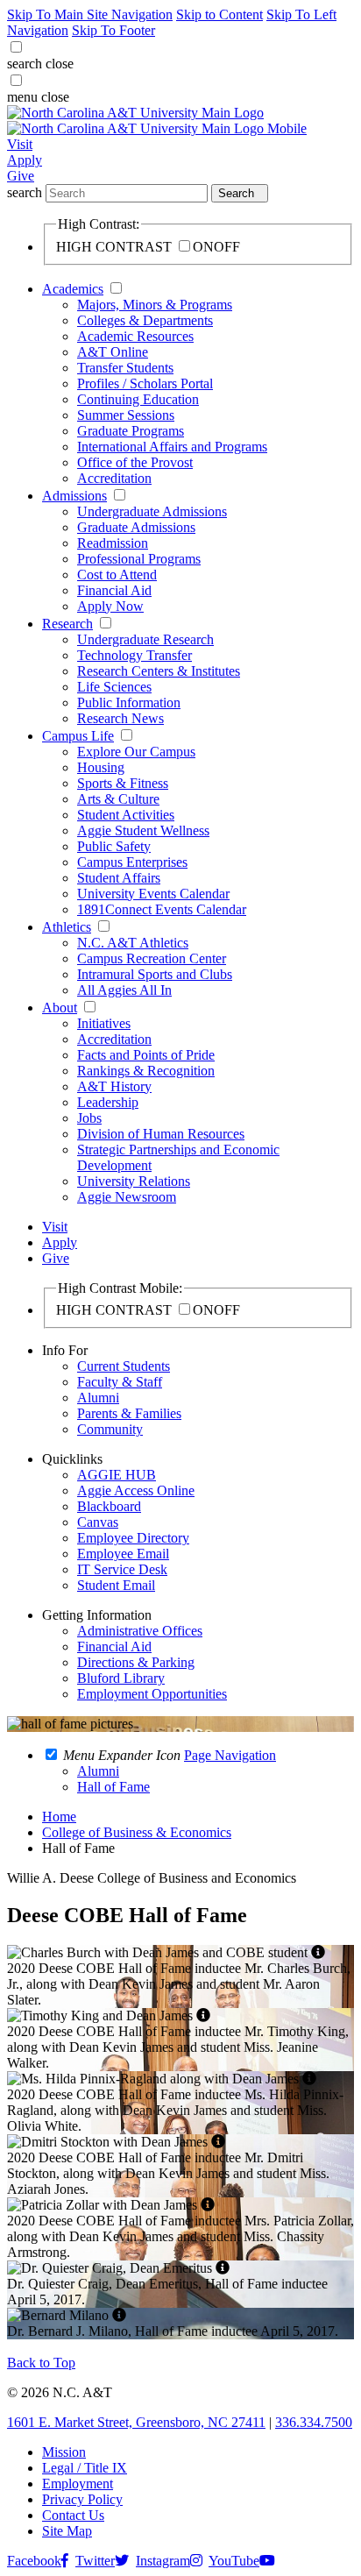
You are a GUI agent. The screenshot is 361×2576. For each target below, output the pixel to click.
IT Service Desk (122, 1569)
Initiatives (104, 1023)
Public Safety (114, 846)
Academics (73, 289)
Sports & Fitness (123, 783)
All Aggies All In (124, 990)
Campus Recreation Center (152, 958)
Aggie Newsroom (127, 1197)
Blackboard (109, 1506)
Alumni (98, 1398)
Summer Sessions (126, 415)
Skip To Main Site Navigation (90, 14)
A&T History (114, 1086)
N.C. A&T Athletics (133, 943)
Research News (120, 718)
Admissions (74, 496)
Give (21, 176)
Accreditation (114, 478)
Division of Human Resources (161, 1134)
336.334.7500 (314, 2422)
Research (67, 624)
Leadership (108, 1102)
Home (59, 1817)
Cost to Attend (117, 575)
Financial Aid (114, 590)
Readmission (113, 543)
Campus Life (78, 736)
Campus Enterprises (132, 862)
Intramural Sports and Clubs (155, 974)
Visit (20, 144)
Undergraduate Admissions (152, 511)
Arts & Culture (118, 799)
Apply (25, 160)
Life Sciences (114, 687)
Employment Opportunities (152, 1694)
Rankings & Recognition (146, 1071)
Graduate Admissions (136, 527)
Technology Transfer (134, 655)
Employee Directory (133, 1538)
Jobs (89, 1118)
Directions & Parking (136, 1662)
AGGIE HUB (117, 1475)
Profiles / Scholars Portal (145, 383)
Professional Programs (139, 559)
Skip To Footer (113, 30)
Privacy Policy (82, 2499)
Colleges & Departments (145, 320)
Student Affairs (119, 878)
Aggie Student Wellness (143, 830)
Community (110, 1429)
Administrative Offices (140, 1631)
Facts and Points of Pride (146, 1055)
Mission (64, 2452)
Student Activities (126, 815)
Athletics (67, 927)
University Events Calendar (153, 894)
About (60, 1008)
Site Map (67, 2531)
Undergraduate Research (145, 639)
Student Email (116, 1585)
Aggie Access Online (136, 1490)
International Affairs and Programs (172, 447)
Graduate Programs (131, 431)
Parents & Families (129, 1413)
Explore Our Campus (136, 752)
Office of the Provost (135, 462)
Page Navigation (230, 1755)
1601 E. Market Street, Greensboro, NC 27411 (136, 2422)
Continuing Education (138, 399)
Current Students (124, 1366)
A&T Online (113, 352)
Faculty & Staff (120, 1382)
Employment (78, 2484)
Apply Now (110, 606)
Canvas (98, 1522)
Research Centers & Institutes (159, 671)
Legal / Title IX (85, 2468)
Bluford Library (121, 1678)
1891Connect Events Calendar (162, 909)
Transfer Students (125, 368)
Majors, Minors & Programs (155, 305)
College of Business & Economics (137, 1832)
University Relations (134, 1181)
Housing (101, 767)
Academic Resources (135, 336)
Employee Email (123, 1554)
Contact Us (73, 2515)
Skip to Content (219, 14)
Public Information (129, 703)
